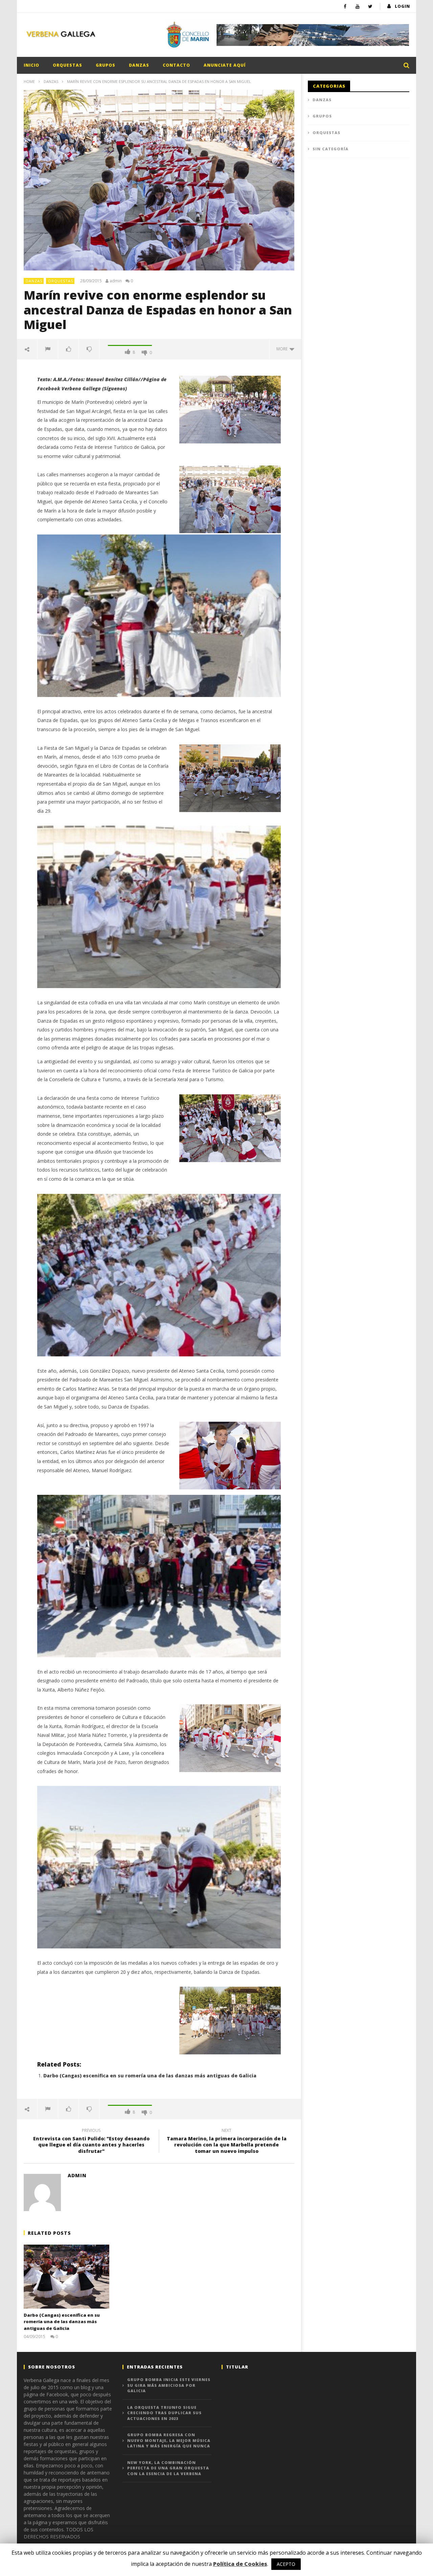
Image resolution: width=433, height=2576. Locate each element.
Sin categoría (331, 149)
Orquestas (67, 65)
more (283, 349)
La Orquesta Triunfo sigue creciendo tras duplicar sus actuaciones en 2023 (164, 2413)
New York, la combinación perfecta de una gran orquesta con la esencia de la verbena (168, 2468)
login (402, 6)
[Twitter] (370, 6)
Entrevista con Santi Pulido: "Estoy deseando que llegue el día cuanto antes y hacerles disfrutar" (91, 2142)
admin (116, 281)
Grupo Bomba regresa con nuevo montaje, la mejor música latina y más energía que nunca (169, 2440)
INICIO (31, 65)
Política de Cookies (240, 2564)
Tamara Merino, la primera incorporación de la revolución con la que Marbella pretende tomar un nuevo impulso (227, 2142)
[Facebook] (345, 6)
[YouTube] (358, 6)
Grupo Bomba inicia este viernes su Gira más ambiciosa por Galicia (169, 2385)
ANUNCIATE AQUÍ (225, 65)
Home (29, 81)
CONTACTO (176, 65)
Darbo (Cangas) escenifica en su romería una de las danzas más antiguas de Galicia (150, 2076)
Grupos (106, 65)
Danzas (139, 65)
